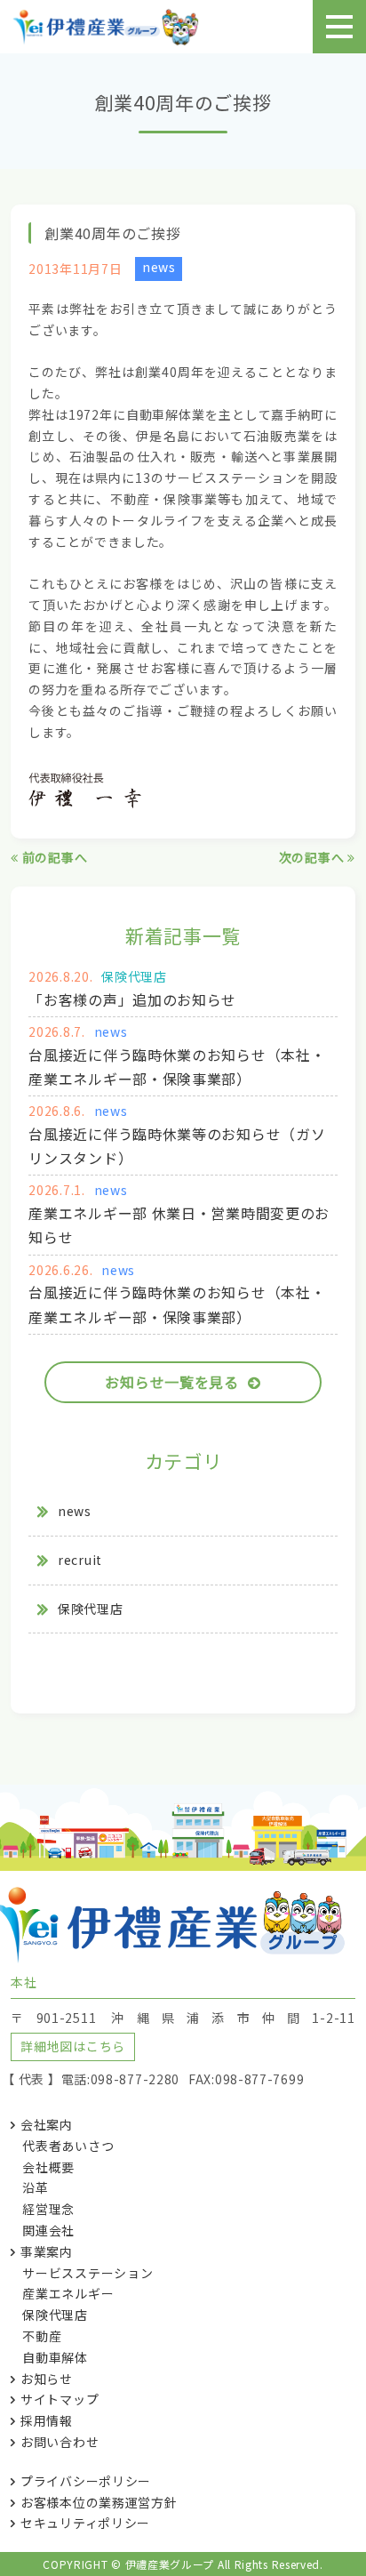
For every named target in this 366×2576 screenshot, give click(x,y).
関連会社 (48, 2230)
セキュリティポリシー (85, 2523)
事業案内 (47, 2251)
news (159, 267)
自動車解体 (55, 2357)
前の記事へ (53, 857)
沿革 (35, 2187)
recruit (80, 1560)
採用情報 (47, 2420)
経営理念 (48, 2209)
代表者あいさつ (68, 2146)
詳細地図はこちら (73, 2046)
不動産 (42, 2336)
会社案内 (47, 2124)
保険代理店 (134, 976)
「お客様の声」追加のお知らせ (132, 999)
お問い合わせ (60, 2442)
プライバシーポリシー (86, 2481)
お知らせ (47, 2379)
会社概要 (48, 2167)
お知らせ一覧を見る (171, 1382)
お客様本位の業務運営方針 (99, 2502)
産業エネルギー (68, 2293)
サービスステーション (88, 2273)
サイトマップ (60, 2399)
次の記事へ (313, 857)
